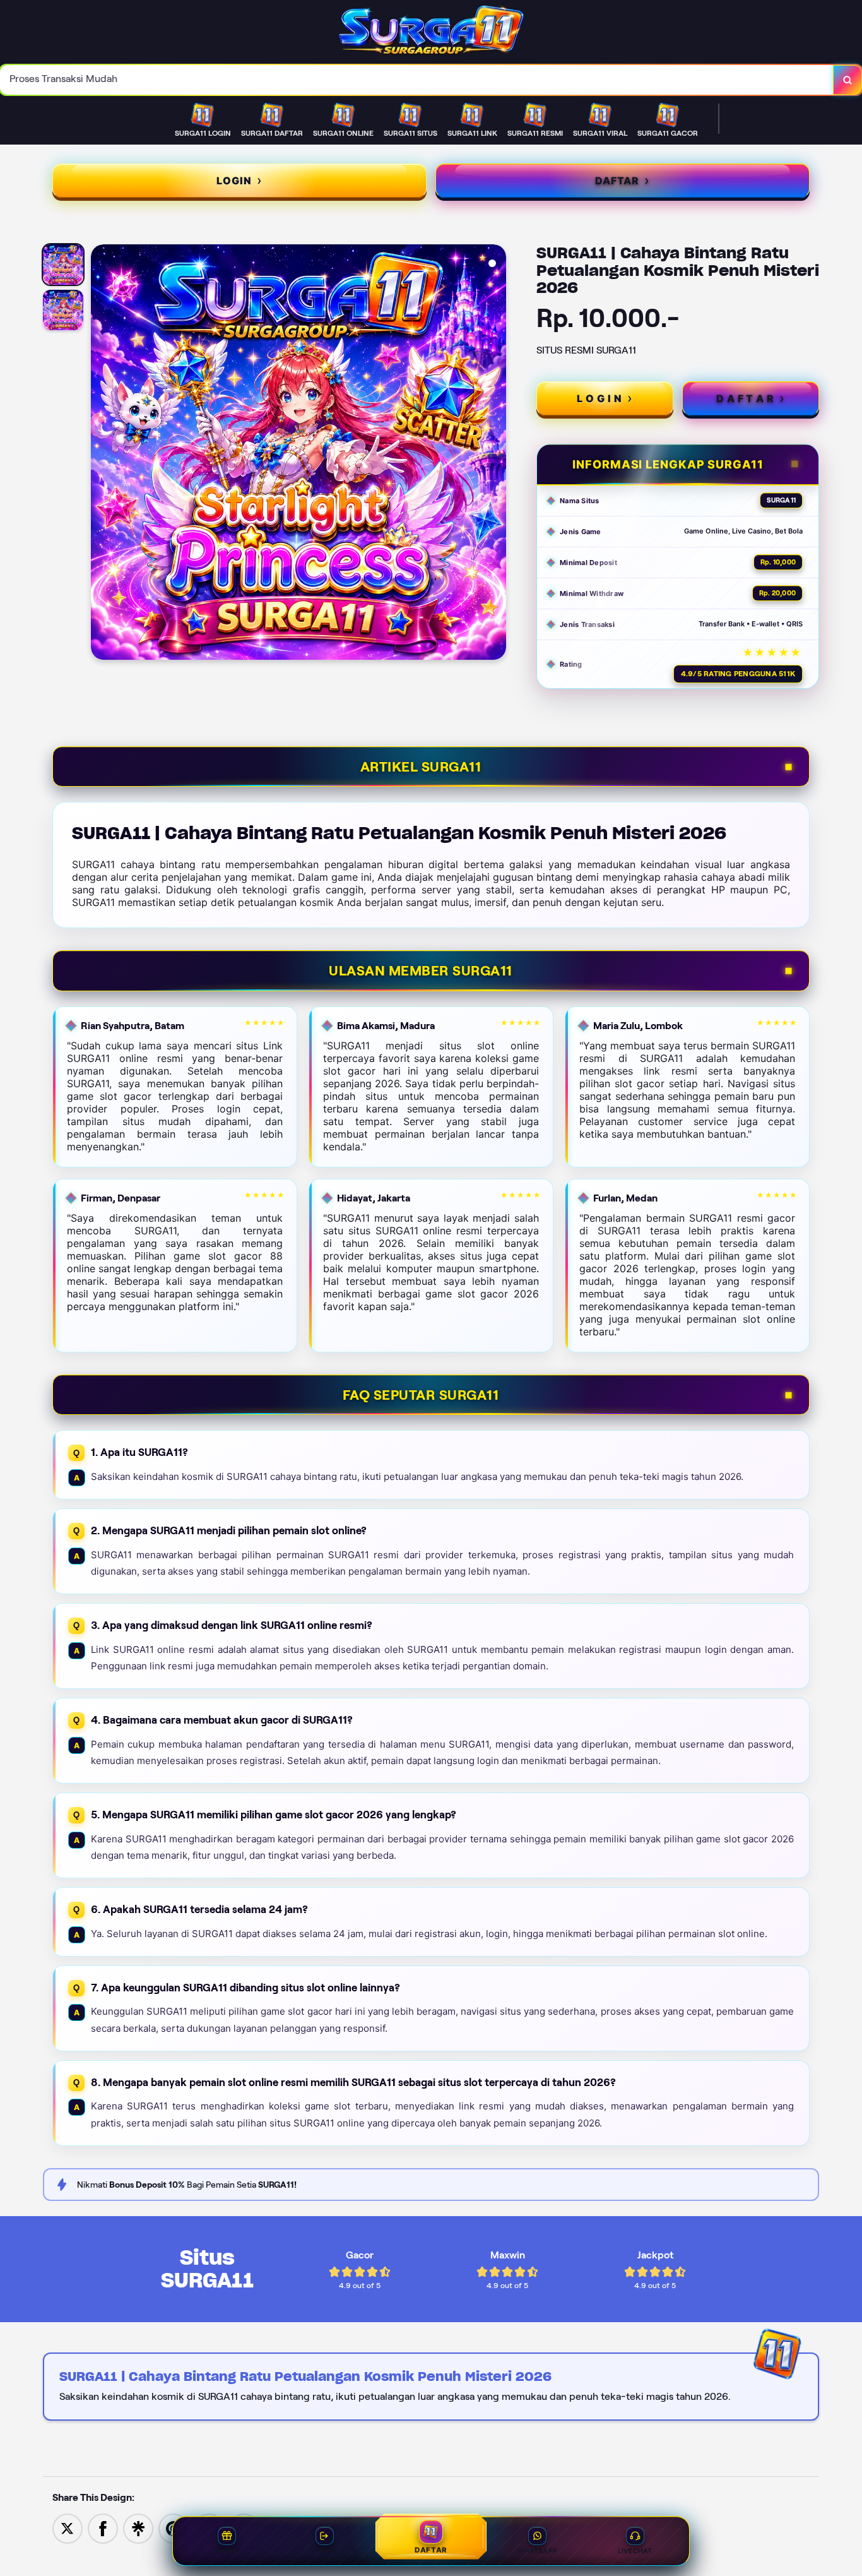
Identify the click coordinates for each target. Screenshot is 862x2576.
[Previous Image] (101, 454)
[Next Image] (496, 454)
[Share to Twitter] (68, 2528)
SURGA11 (781, 500)
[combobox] (417, 80)
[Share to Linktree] (138, 2528)
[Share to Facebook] (103, 2528)
